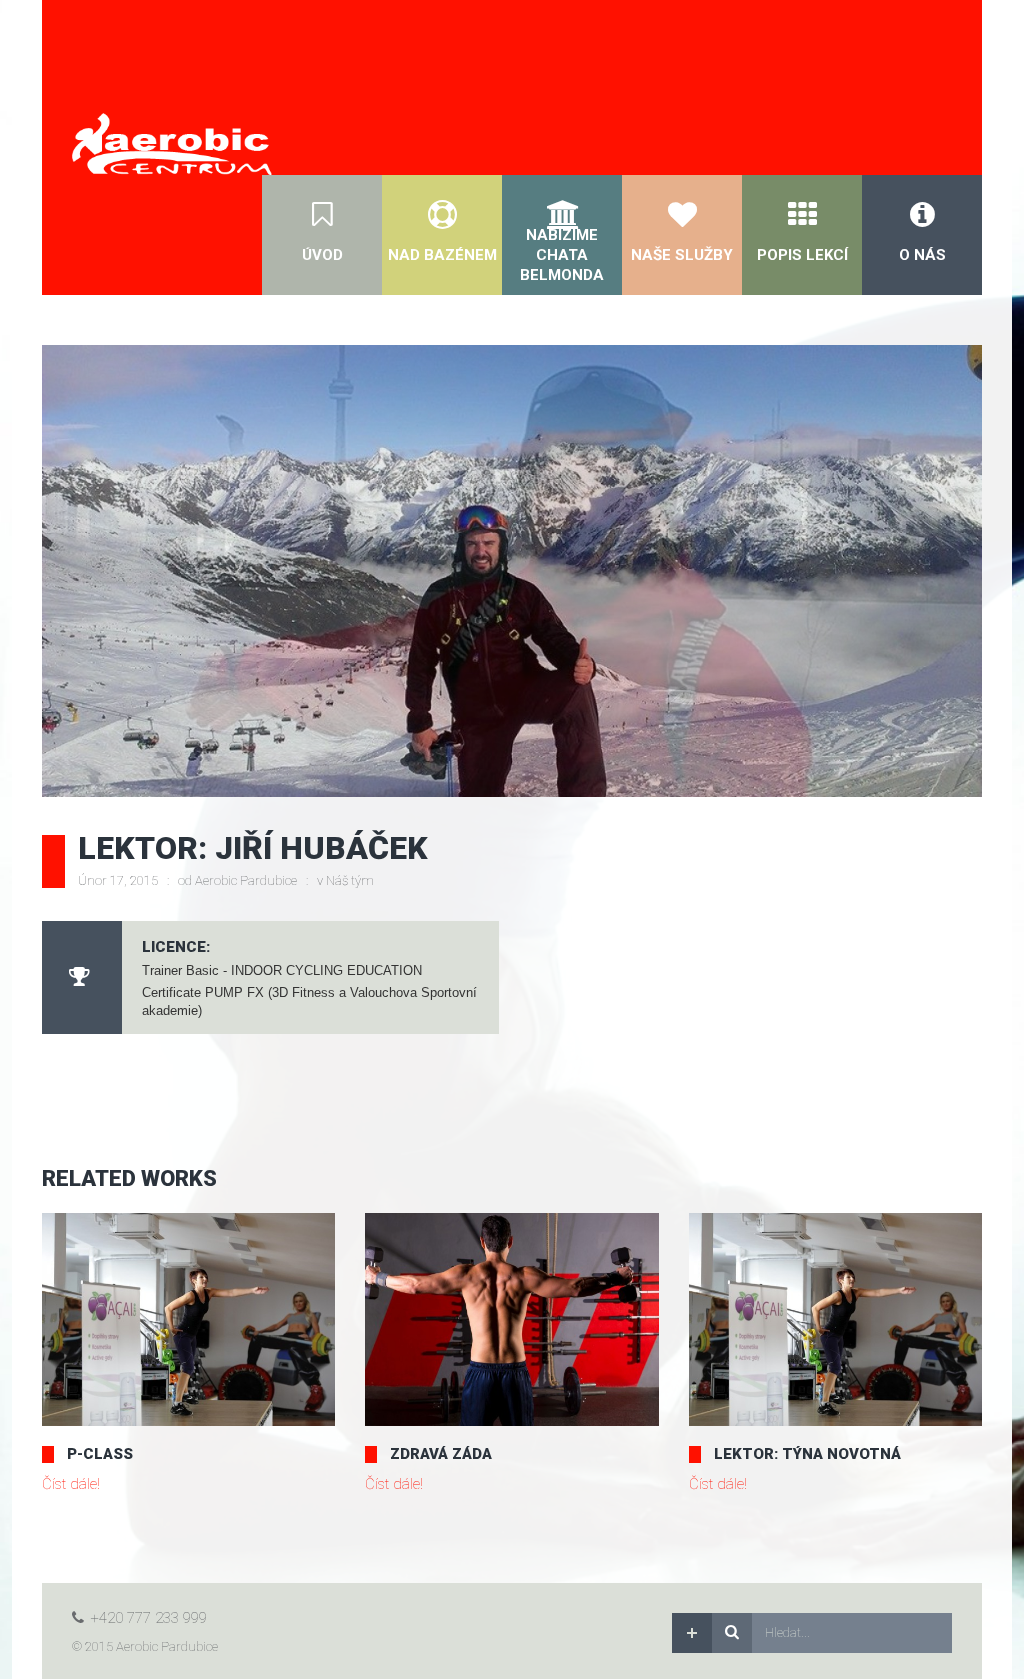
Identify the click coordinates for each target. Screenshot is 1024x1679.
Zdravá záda (441, 1454)
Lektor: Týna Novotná (807, 1454)
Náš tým (350, 880)
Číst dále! (71, 1484)
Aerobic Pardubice (246, 880)
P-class (100, 1454)
